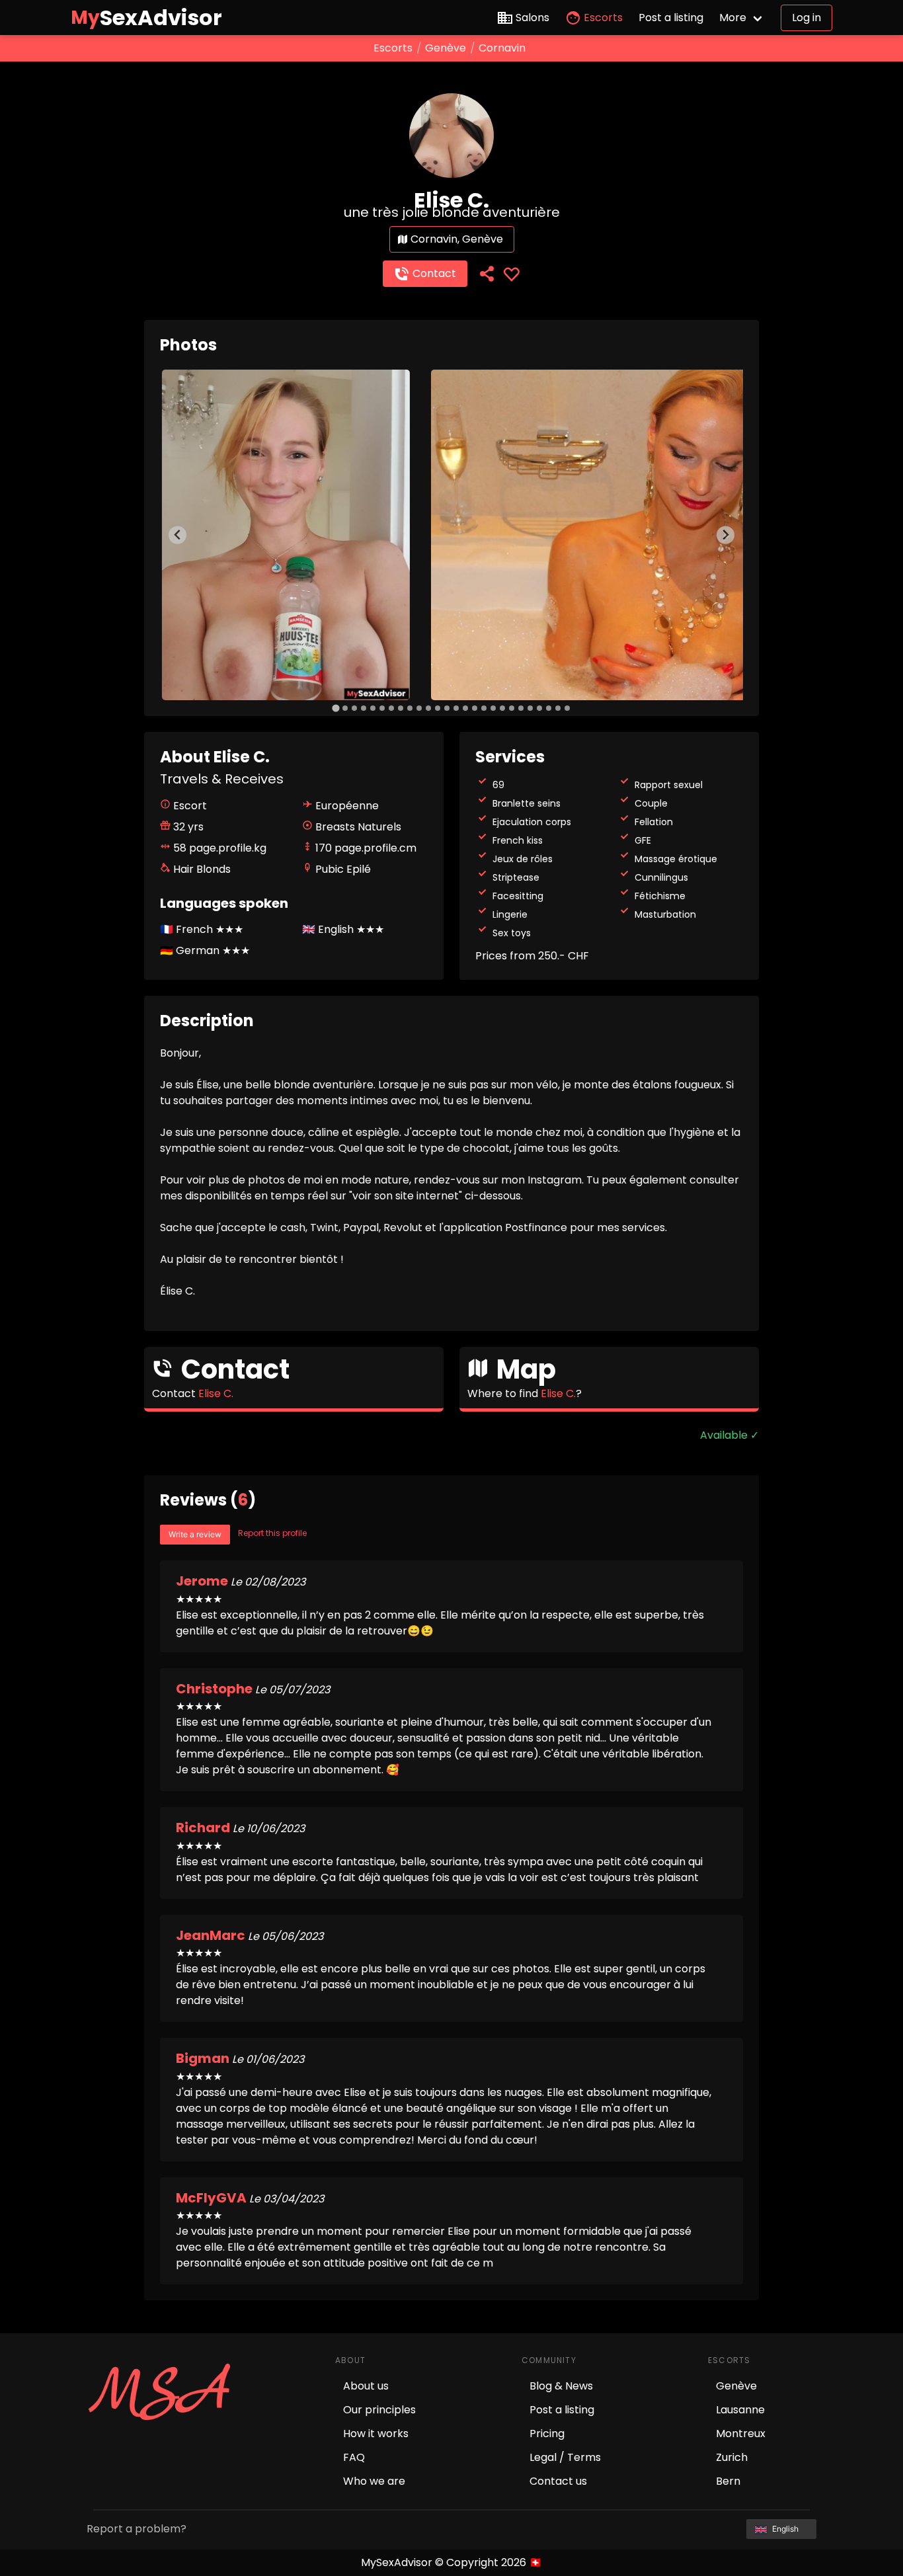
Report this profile (272, 1533)
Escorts (603, 18)
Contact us (558, 2481)
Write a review (195, 1534)
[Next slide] (726, 535)
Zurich (732, 2457)
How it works (376, 2434)
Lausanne (740, 2410)
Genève (446, 48)
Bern (728, 2481)
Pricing (547, 2434)
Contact (434, 273)
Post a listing (671, 18)
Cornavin (502, 48)
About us (366, 2386)
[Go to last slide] (177, 535)
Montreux (741, 2434)
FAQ (354, 2457)
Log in (806, 18)
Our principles (379, 2410)
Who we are (374, 2481)
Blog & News (561, 2386)
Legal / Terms (565, 2457)
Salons (532, 18)
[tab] (335, 708)
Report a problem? (137, 2529)
